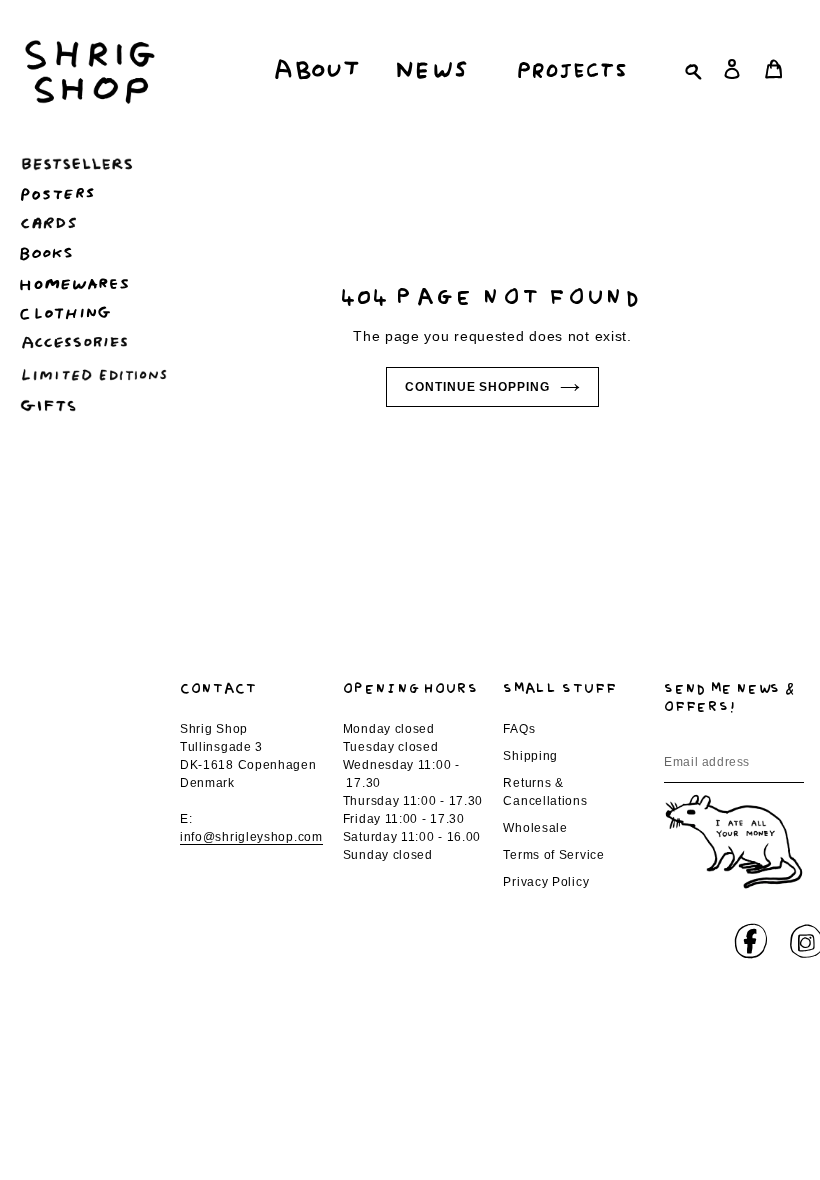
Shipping (530, 756)
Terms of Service (553, 855)
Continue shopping (477, 387)
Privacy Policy (546, 882)
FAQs (519, 729)
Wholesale (535, 828)
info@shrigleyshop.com (251, 837)
